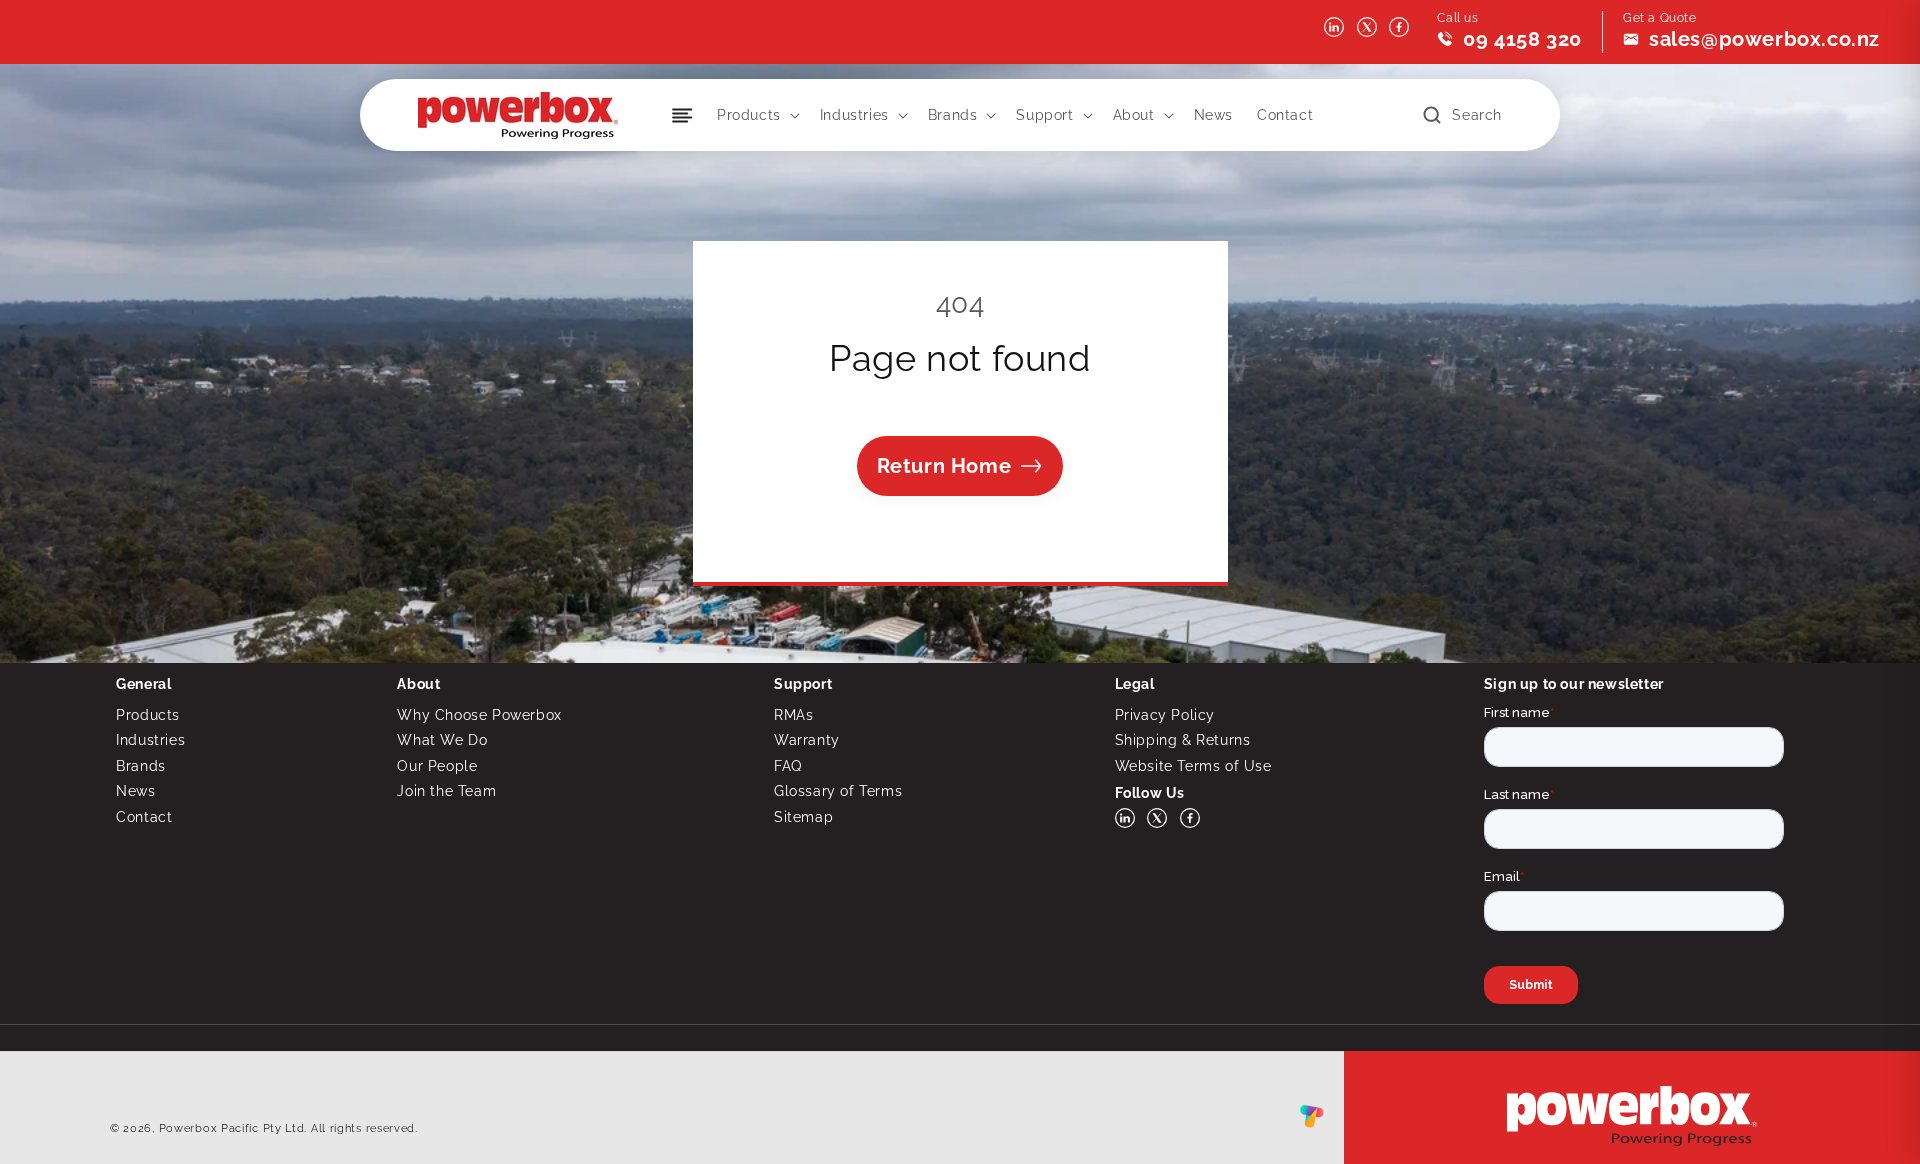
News (135, 791)
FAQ (788, 766)
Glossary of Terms (838, 791)
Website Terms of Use (1193, 766)
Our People (437, 766)
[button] (756, 115)
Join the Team (446, 791)
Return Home (944, 466)
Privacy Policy (1165, 715)
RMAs (793, 715)
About (1134, 115)
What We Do (442, 740)
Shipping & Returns (1183, 740)
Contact (144, 817)
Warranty (807, 740)
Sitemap (803, 817)
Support (1044, 115)
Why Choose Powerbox (479, 715)
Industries (854, 115)
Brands (953, 115)
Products (749, 115)
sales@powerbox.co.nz (1764, 39)
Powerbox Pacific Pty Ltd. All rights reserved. (288, 1128)
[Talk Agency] (1312, 1121)
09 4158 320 (1522, 39)
